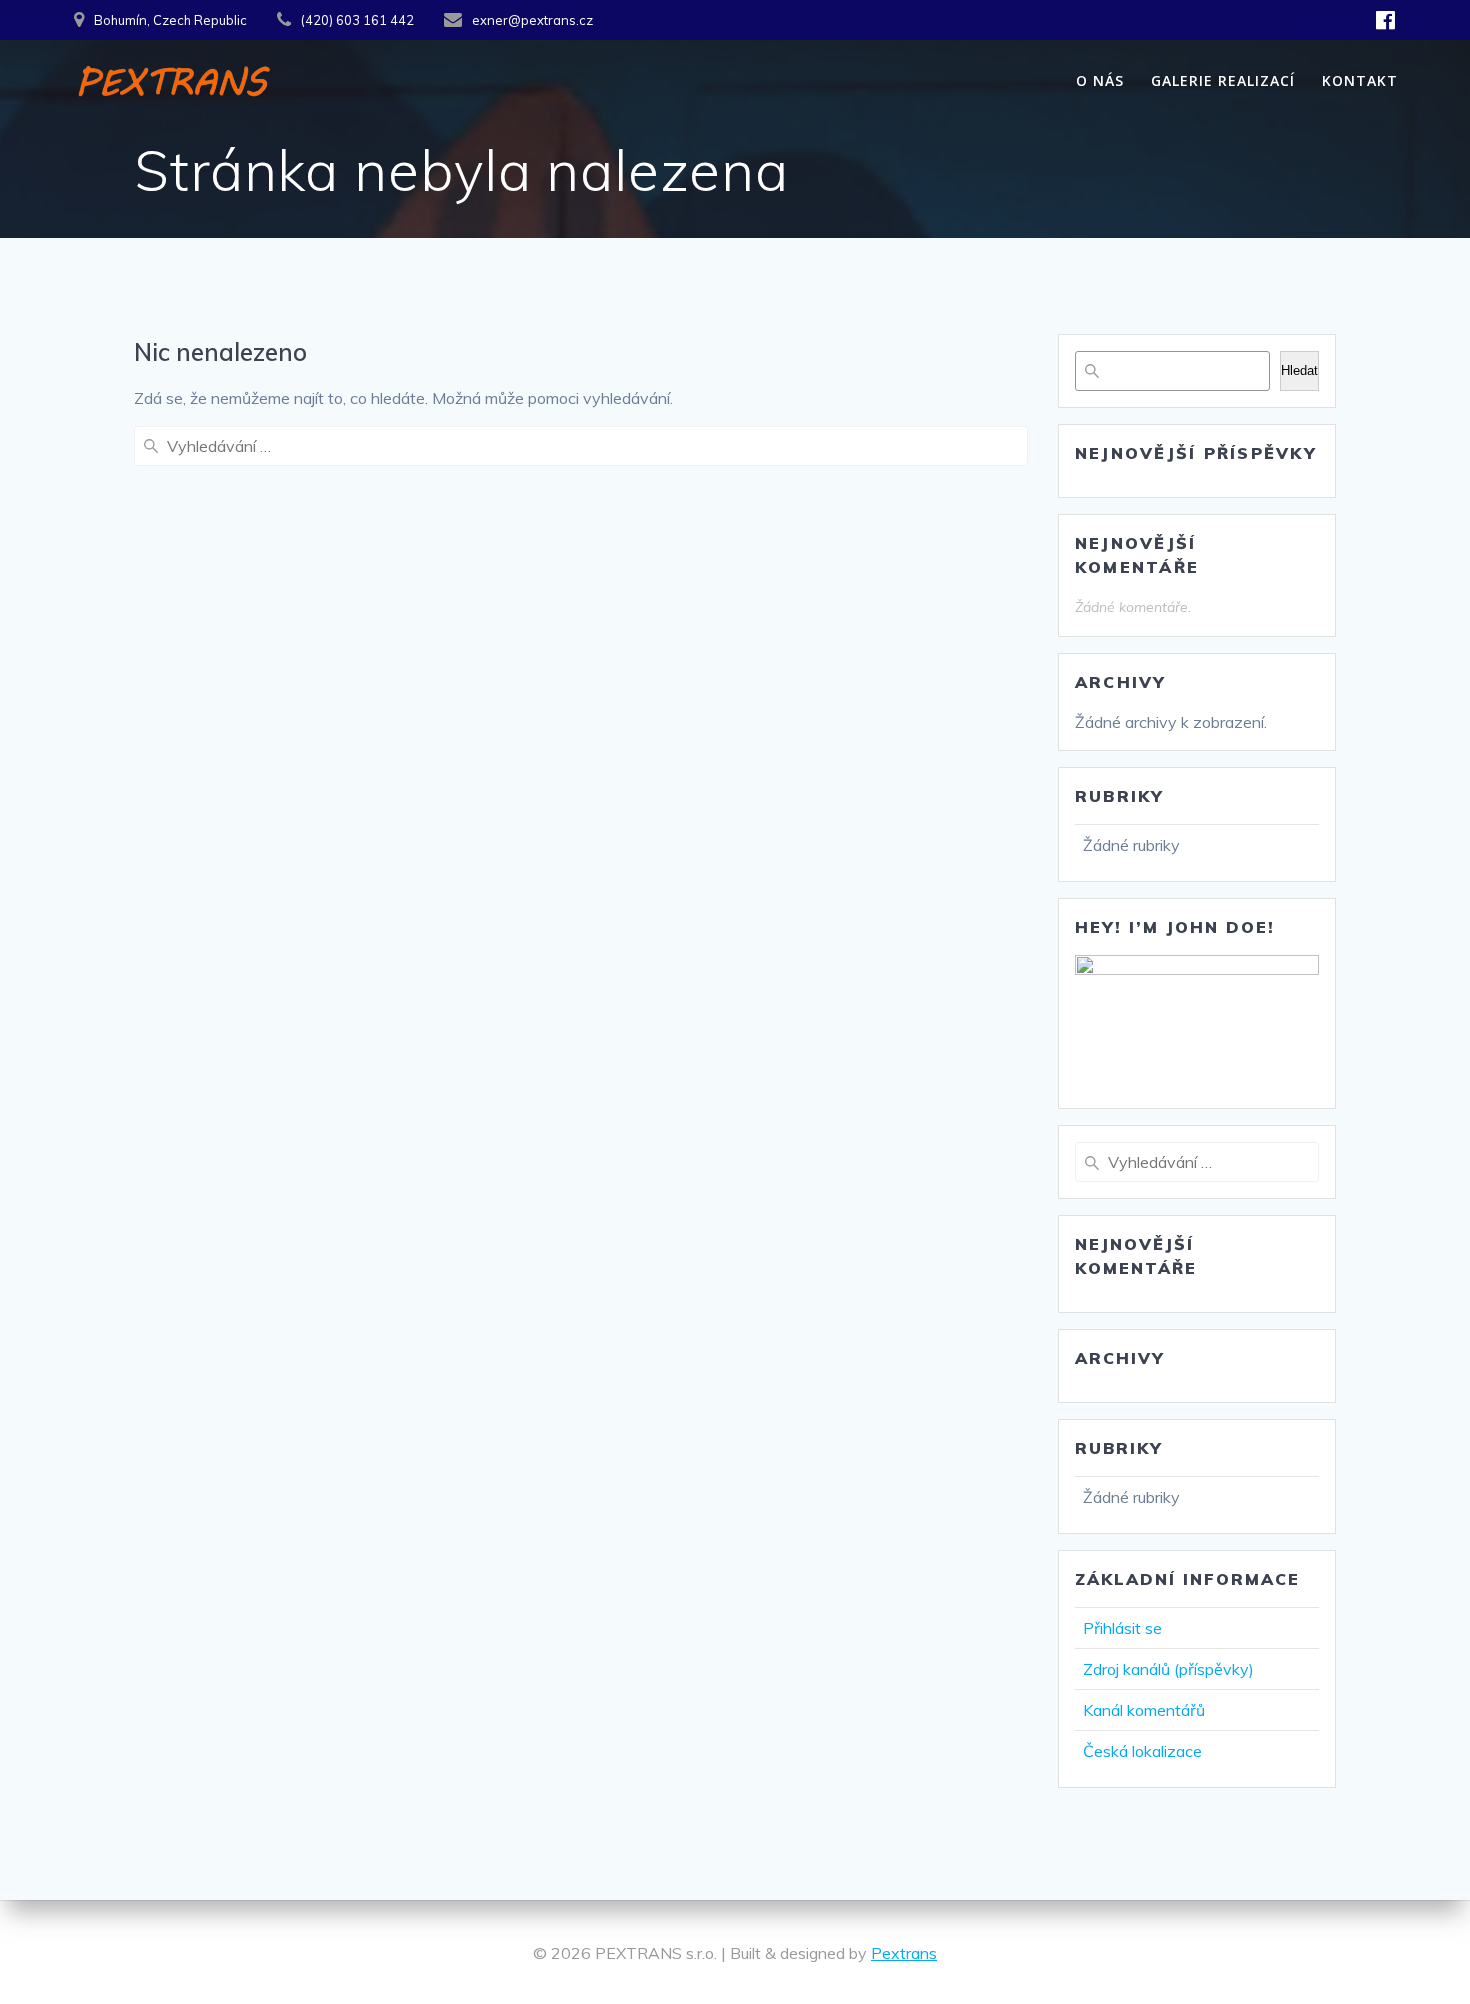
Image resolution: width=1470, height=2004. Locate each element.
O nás (1100, 80)
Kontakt (1360, 80)
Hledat (1299, 370)
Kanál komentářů (1144, 1710)
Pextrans (904, 1953)
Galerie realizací (1223, 80)
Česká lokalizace (1142, 1751)
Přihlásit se (1122, 1628)
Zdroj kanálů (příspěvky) (1168, 1669)
